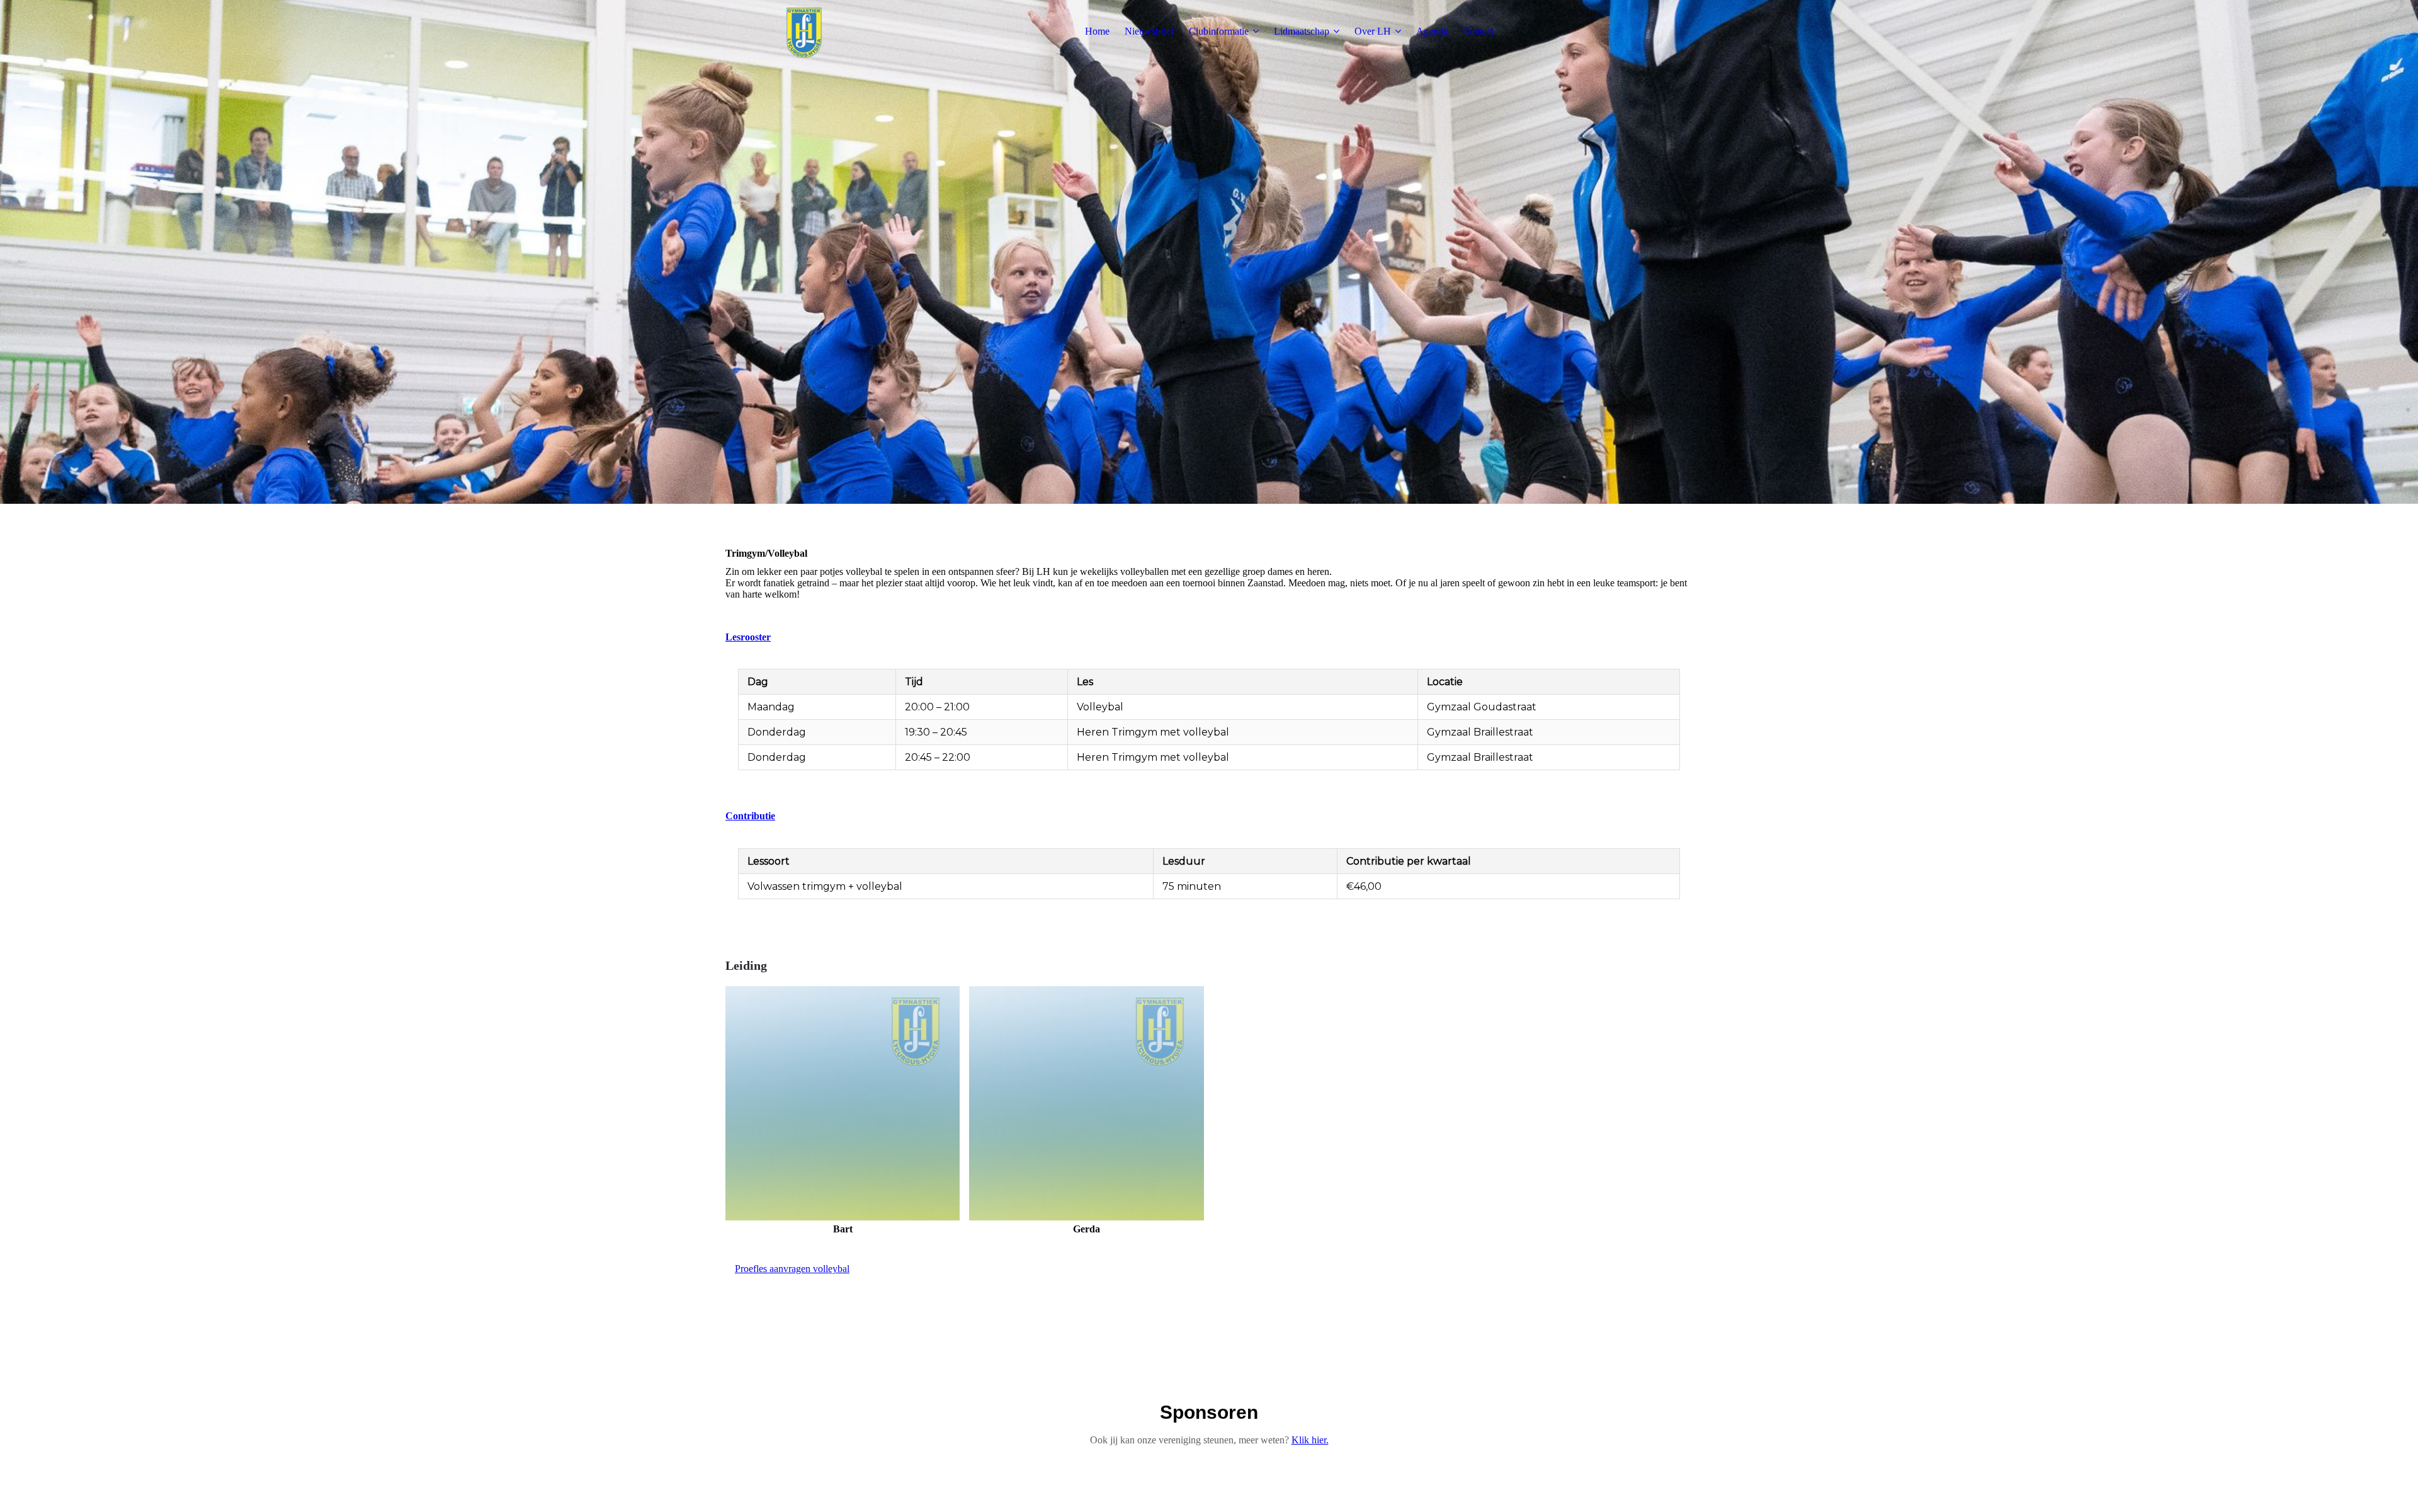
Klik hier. (1310, 1440)
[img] (804, 31)
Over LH (1373, 31)
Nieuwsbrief (1149, 31)
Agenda (1432, 31)
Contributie (750, 816)
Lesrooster (748, 637)
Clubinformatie (1219, 31)
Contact (1478, 31)
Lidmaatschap (1302, 31)
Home (1097, 31)
